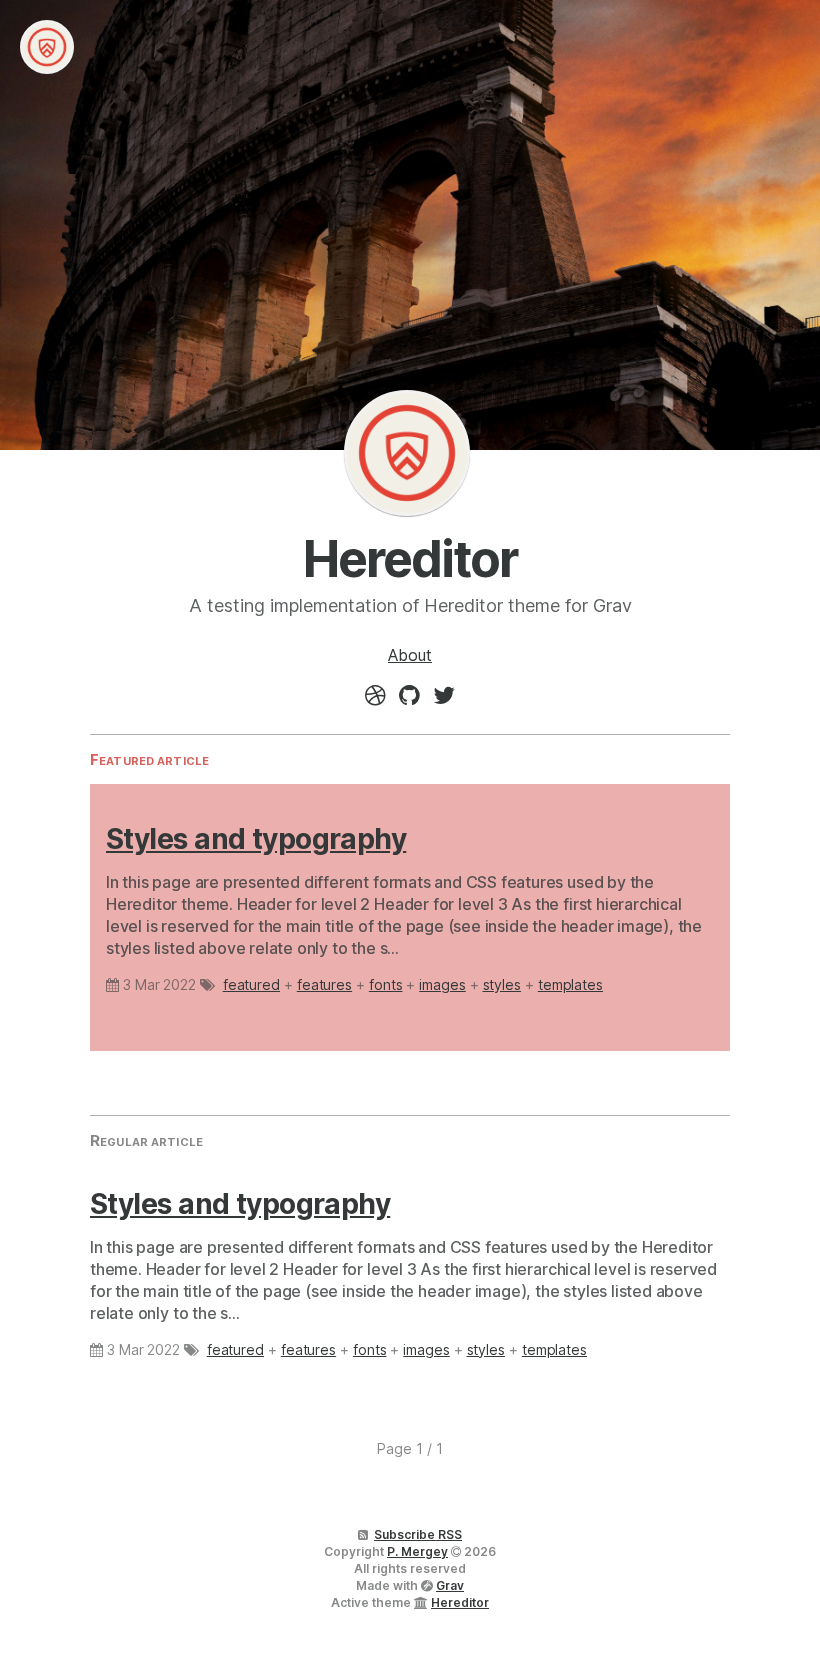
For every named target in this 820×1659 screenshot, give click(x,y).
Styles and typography (256, 839)
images (442, 984)
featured (251, 984)
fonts (386, 984)
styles (502, 984)
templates (570, 984)
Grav (450, 1585)
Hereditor (407, 453)
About (410, 655)
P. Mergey (417, 1551)
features (324, 984)
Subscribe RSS (418, 1534)
